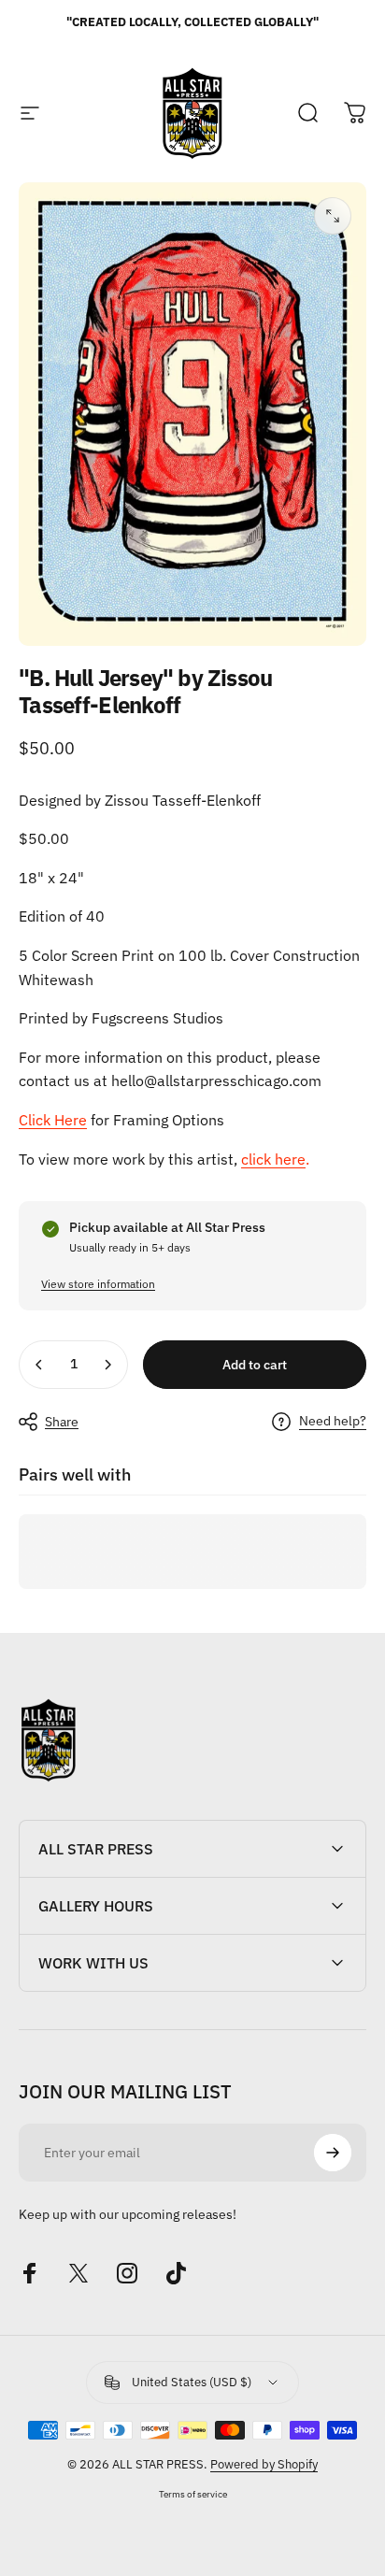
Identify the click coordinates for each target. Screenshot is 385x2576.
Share (62, 1422)
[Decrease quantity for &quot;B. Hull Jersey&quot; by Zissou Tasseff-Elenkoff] (39, 1365)
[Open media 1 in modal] (333, 216)
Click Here (53, 1120)
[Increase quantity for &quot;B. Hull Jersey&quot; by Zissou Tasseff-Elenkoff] (107, 1365)
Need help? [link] (333, 1421)
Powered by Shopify (264, 2464)
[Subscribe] (333, 2153)
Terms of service (193, 2494)
